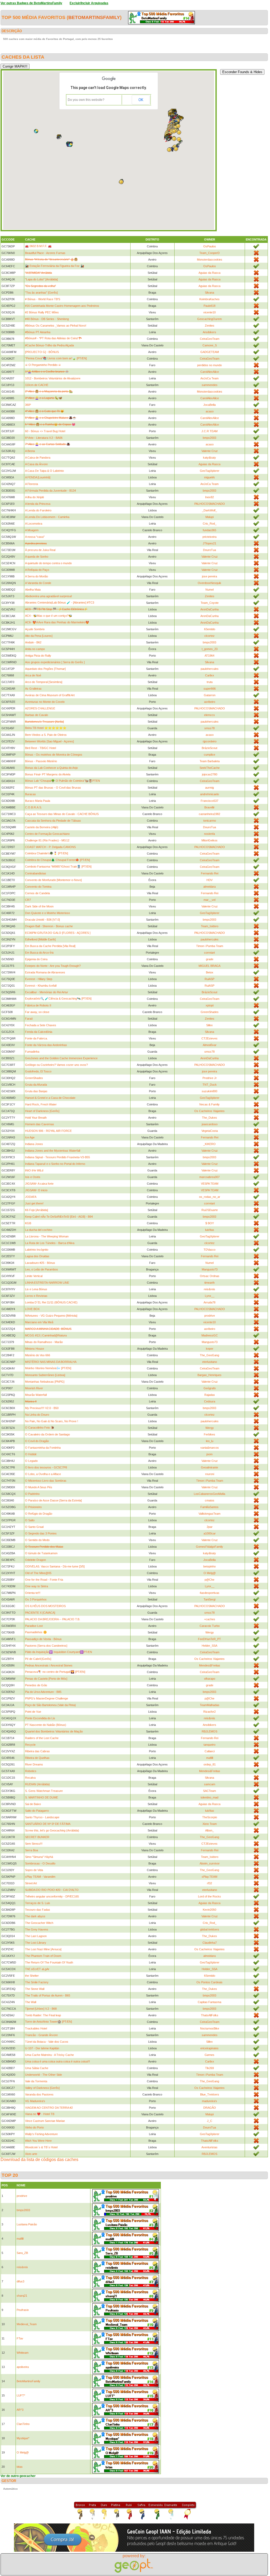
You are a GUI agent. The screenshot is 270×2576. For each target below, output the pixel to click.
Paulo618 (209, 306)
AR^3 (20, 2410)
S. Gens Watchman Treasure (44, 1791)
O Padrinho (32, 1494)
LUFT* (21, 2395)
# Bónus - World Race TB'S (43, 299)
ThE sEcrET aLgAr (37, 1969)
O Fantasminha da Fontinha (43, 1448)
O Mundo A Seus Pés (39, 1487)
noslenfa (209, 834)
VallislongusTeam (209, 1514)
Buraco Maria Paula (38, 801)
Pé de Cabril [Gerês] (38, 1659)
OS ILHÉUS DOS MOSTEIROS (45, 1606)
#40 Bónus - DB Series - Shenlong (47, 319)
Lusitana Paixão (27, 2224)
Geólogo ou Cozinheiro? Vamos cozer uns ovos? (56, 1065)
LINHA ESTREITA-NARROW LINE (47, 1283)
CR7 (28, 900)
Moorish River (34, 1388)
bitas (20, 2467)
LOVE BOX (32, 1309)
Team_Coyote (210, 603)
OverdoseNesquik (209, 583)
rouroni (210, 1474)
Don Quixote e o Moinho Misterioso (47, 913)
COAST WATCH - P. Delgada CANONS (50, 847)
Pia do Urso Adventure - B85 (43, 1692)
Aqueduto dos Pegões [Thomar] (45, 669)
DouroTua (209, 550)
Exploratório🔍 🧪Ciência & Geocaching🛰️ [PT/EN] (58, 999)
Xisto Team (210, 1824)
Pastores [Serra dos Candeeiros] (46, 1646)
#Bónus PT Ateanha (38, 332)
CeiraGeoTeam (210, 339)
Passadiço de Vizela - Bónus (43, 1639)
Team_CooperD (209, 253)
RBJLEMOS (209, 1731)
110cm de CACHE (37, 385)
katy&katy (209, 458)
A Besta (30, 451)
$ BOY (210, 1223)
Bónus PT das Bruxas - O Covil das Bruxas (53, 788)
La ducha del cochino (39, 1230)
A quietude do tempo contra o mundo (48, 563)
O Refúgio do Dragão (39, 1514)
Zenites (210, 326)
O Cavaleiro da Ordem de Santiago (47, 1434)
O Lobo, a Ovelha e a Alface (43, 1474)
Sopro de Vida (34, 1870)
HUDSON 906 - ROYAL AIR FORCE (48, 1131)
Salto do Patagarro (37, 1811)
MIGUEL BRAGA (209, 966)
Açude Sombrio (35, 629)
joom (209, 1454)
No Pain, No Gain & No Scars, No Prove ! (52, 1421)
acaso (210, 411)
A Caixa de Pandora (38, 458)
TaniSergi (209, 1599)
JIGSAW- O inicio (36, 1190)
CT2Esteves (209, 1038)
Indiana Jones (34, 1144)
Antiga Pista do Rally (38, 656)
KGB (28, 1223)
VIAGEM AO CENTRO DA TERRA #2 (49, 2108)
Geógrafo (210, 1388)
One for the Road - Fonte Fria (44, 1580)
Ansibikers (209, 332)
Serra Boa (32, 1850)
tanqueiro (209, 1745)
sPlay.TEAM (209, 1877)
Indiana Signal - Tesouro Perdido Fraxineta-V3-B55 (57, 1157)
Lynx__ (210, 1296)
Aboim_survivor (210, 1863)
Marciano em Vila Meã (39, 1322)
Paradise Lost (34, 1626)
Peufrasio (23, 2310)
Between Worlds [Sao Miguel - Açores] (49, 741)
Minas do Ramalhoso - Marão (44, 1342)
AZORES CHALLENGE (40, 708)
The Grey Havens (37, 1929)
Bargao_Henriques (209, 1375)
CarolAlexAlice (210, 372)
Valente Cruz (210, 451)
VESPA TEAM (210, 1184)
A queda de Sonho (37, 557)
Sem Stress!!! (34, 1844)
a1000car (210, 1533)
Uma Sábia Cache (37, 2068)
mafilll (210, 1758)
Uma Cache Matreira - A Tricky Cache (49, 2055)
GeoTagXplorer (210, 471)
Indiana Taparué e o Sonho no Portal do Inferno (55, 1164)
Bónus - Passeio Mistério (41, 761)
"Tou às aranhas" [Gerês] (41, 293)
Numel (209, 590)
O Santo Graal (34, 1527)
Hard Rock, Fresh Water (41, 1104)
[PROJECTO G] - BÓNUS (42, 352)
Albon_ (209, 1830)
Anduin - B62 (33, 642)
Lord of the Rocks (209, 1896)
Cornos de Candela (37, 893)
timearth (209, 1283)
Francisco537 (209, 801)
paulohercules (210, 669)
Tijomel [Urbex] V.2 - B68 (41, 2009)
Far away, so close (37, 1012)
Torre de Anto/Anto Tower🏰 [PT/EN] (49, 2022)
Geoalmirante (209, 1467)
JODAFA (31, 1197)
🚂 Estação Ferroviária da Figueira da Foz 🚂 (55, 266)
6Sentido (210, 629)
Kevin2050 (209, 1910)
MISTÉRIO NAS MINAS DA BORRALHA (51, 1362)
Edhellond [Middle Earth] (40, 939)
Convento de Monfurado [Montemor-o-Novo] (53, 880)
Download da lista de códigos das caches (39, 2160)
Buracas (30, 794)
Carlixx (210, 675)
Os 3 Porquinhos (36, 1599)
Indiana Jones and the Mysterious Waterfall (53, 1151)
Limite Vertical (34, 1276)
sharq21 (22, 2296)
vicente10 (209, 312)
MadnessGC (210, 1335)
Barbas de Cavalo (37, 715)
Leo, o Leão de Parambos (42, 1269)
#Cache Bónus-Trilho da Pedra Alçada (49, 345)
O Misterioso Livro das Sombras (46, 1481)
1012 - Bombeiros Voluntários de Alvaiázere (53, 378)
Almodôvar (210, 1045)
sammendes (210, 385)
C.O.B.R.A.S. (33, 807)
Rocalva (30, 1778)
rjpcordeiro (210, 741)
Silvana (209, 293)
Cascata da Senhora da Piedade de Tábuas (53, 821)
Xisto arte (31, 2154)
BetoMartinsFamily (94, 17)
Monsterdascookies (210, 260)
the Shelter (32, 1976)
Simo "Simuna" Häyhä (39, 1857)
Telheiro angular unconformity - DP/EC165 (52, 1896)
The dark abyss (35, 1916)
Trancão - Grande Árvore (41, 2035)
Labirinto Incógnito (37, 1250)
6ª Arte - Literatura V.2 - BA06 (44, 438)
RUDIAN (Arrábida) (37, 1784)
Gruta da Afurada (36, 1085)
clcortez (209, 636)
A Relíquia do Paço (37, 570)
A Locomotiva (34, 524)
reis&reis (209, 1289)
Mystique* (23, 2438)
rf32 (209, 1883)
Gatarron (210, 695)
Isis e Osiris (33, 1177)
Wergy (210, 1428)
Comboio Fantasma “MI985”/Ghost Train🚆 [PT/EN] (58, 866)
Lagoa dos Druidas (37, 1256)
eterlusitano (210, 1362)
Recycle (30, 1745)
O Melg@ (210, 1573)
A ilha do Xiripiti (34, 497)
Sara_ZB (22, 2253)
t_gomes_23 (210, 649)
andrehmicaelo (209, 794)
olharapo (210, 1679)
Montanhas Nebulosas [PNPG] (45, 1382)
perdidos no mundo (209, 365)
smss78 (209, 728)
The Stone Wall (35, 1989)
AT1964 (209, 656)
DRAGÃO (210, 2108)
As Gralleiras (33, 689)
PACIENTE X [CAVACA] (40, 1613)
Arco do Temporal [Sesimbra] (44, 682)
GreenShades (210, 1012)
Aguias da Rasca (209, 273)
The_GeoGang (209, 1355)
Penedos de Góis (36, 1685)
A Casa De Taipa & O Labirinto (44, 471)
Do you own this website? (86, 100)
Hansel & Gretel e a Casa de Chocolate (50, 1098)
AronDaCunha (209, 609)
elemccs (209, 715)
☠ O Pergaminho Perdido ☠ (43, 365)
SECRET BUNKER (37, 1837)
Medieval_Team (27, 2324)
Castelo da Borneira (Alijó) (42, 827)
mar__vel (209, 900)
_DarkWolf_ (209, 510)
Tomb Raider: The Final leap (43, 2015)
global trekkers (210, 1929)
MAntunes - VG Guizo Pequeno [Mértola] (51, 1316)
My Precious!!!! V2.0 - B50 (42, 1408)
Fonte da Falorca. (36, 1038)
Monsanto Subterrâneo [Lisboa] (45, 1375)
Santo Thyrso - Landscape (42, 1817)
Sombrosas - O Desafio (40, 1863)
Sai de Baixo (33, 1804)
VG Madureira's (35, 2101)
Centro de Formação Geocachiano (47, 834)
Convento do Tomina (38, 887)
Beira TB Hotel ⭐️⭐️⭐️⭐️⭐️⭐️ (46, 728)
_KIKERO (209, 1144)
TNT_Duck (210, 1085)
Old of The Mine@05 (38, 1573)
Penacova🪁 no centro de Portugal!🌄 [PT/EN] (55, 1672)
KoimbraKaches (209, 299)
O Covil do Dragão (37, 1441)
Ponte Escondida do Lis (40, 1718)
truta (210, 682)
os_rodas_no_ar (210, 1197)
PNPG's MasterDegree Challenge (47, 1698)
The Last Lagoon (36, 1936)
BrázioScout (209, 748)
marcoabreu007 (209, 1177)
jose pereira (209, 576)
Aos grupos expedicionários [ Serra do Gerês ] (55, 662)
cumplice (209, 755)
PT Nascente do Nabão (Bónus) (46, 1725)
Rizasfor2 (209, 1712)
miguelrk (209, 477)
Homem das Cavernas (40, 1124)
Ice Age (30, 1137)
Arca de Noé (33, 675)
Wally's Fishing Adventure (41, 2134)
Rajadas (210, 1395)
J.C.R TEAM (209, 431)
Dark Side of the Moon (39, 906)
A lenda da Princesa (38, 504)
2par (210, 1527)
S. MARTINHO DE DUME (42, 1797)
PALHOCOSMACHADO (210, 504)
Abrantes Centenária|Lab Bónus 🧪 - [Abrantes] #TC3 (60, 602)
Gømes (209, 2055)
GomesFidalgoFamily (209, 1547)
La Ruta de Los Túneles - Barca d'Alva (50, 1243)
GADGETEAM (210, 352)
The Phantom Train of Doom (43, 1956)
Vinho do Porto (34, 2127)
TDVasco (209, 1250)
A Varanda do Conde (38, 583)
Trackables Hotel (36, 2028)
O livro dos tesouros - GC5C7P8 (46, 1467)
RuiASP (209, 979)
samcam (210, 1784)
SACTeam (209, 1791)
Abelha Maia (33, 590)
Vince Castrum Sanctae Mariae (45, 2121)
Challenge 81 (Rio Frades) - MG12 (47, 840)
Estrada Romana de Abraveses (45, 972)
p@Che (209, 1580)
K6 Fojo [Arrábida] (37, 1210)
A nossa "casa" (35, 537)
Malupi (209, 517)
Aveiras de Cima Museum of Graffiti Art (50, 695)
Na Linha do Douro (37, 1415)
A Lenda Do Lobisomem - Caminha (47, 517)
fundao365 (209, 530)
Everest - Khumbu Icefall (41, 986)
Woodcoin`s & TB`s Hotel (41, 2147)
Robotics (31, 1771)
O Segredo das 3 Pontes (41, 1533)
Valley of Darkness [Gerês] (42, 2088)
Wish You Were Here (38, 2141)
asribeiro (210, 702)
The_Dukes (209, 1118)
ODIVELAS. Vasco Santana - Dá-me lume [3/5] (55, 1566)
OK (141, 100)
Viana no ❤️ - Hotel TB (40, 2114)
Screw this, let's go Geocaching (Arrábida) (52, 1830)
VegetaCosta (210, 1131)
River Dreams (34, 1764)
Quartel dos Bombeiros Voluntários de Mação (54, 1731)
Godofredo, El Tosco (38, 1071)
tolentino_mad (209, 1797)
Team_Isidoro (210, 926)
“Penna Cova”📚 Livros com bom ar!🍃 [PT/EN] (56, 358)
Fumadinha (32, 1052)
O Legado (31, 1461)
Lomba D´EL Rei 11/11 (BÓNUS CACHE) (51, 1302)
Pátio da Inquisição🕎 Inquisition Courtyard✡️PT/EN (59, 1652)
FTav (20, 2338)
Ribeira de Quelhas (37, 1758)
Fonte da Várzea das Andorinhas (46, 1045)
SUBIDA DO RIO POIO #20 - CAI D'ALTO (52, 1890)
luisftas (210, 1230)
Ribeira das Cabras (37, 1751)
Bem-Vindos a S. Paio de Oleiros (46, 735)
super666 (210, 689)
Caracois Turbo (210, 1626)
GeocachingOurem (209, 319)
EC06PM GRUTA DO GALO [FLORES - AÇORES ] (58, 933)
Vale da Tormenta (36, 2081)
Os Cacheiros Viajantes (209, 1111)
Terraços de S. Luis (38, 1903)
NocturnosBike (210, 2028)
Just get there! (34, 1203)
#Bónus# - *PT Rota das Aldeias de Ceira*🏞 (54, 338)
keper (210, 1349)
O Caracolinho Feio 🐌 (40, 1428)
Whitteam (23, 2353)
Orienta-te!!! (33, 1593)
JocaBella (209, 405)
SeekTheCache (210, 768)
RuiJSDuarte (210, 1210)
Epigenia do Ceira (36, 959)
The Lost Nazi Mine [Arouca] (43, 1949)
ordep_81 (210, 1764)
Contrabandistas (36, 873)
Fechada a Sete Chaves (41, 1025)
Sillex (209, 1025)
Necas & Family (209, 1104)
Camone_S (210, 345)
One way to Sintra (37, 1586)
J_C (210, 2121)
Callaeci (210, 1751)
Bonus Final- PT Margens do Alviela (48, 774)
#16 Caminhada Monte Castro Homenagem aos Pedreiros (62, 306)
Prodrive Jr (210, 1078)
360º (28, 405)
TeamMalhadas (210, 1705)
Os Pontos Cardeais (209, 1982)
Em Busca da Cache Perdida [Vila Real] (50, 946)
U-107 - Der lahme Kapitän (42, 2048)
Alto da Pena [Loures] (39, 636)
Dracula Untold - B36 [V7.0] (42, 920)
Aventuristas (209, 2147)
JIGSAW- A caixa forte (39, 1184)
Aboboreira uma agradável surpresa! (49, 596)
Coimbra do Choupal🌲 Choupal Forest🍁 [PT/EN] (57, 860)
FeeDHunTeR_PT (209, 1639)
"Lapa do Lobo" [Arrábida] (41, 279)
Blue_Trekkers (210, 2094)
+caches (210, 1619)
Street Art (31, 1883)
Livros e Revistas (36, 1296)
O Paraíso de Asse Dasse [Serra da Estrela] (53, 1500)
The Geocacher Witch (39, 1923)
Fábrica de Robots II (38, 1005)
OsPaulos (210, 246)
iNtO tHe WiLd (34, 1170)
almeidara (209, 887)
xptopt (210, 1005)
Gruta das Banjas (36, 1091)
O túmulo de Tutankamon (41, 1553)
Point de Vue (33, 1712)
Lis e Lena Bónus (36, 1289)
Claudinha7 (210, 1943)
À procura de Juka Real (40, 550)
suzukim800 (209, 1091)
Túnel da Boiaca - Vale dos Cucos (47, 2042)
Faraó (29, 1019)
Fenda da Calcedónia (39, 1032)
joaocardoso (210, 1124)
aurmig (209, 788)
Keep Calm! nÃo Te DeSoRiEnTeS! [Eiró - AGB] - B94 (59, 1217)
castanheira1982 (209, 814)
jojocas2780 (210, 774)
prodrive (210, 1316)
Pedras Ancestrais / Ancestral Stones (49, 1665)
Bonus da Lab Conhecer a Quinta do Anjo (51, 768)
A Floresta (32, 484)
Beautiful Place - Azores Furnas (45, 253)
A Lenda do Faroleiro (38, 510)
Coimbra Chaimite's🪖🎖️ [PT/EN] (47, 853)
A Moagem (32, 530)
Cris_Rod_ (210, 524)
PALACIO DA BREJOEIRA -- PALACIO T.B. (53, 1619)
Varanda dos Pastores (39, 2094)
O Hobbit (31, 1454)
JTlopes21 (209, 543)
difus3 (20, 2281)
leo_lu (210, 1441)
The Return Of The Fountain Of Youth (49, 1962)
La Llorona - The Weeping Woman (47, 1236)
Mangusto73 (210, 1269)
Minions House (35, 1349)
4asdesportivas (209, 1593)
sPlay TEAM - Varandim (40, 1877)
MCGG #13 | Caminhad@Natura (46, 1335)
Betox (210, 972)
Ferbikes (209, 1434)
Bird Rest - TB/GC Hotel (40, 748)
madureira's (209, 2101)
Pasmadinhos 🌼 (36, 1632)
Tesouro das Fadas (38, 1910)
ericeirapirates (209, 2048)
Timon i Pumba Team (210, 946)
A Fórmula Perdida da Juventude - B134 (50, 491)
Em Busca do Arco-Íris (39, 953)
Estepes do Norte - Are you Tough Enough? (53, 966)
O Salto (30, 1520)
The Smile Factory (37, 1982)
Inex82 (209, 497)
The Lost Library (36, 1943)
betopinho (209, 1566)
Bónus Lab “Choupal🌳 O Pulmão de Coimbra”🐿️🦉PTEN (62, 781)
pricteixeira (209, 537)
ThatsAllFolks (210, 2015)
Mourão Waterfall (36, 1395)
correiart (209, 953)
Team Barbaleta (210, 761)
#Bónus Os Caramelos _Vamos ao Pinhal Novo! (56, 326)
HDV (209, 880)
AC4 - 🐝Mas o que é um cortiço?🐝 (49, 616)
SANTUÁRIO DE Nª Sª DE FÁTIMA (48, 1824)
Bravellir (209, 807)
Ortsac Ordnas (210, 1276)
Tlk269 (209, 2068)
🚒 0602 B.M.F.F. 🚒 (38, 246)
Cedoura (210, 1401)
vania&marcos (210, 1448)
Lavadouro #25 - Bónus (40, 1263)
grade (210, 959)
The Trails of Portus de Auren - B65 (48, 1995)
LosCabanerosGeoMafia (209, 1494)
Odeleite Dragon (35, 1560)
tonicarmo (210, 821)
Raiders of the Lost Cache (42, 1738)
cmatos (210, 1500)
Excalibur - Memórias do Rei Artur (47, 992)
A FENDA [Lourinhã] (38, 477)
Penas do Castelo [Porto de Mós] (46, 1679)
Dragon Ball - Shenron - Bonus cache (49, 926)
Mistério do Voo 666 (38, 1355)
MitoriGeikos (209, 840)
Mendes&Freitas (210, 1665)
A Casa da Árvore (36, 464)
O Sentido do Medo (37, 1540)
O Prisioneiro (33, 1507)
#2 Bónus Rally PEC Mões (42, 312)
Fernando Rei (210, 873)
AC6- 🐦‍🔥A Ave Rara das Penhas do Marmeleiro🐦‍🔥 (57, 622)
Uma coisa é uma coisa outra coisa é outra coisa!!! (57, 2061)
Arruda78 (209, 1302)
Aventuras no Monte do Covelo (45, 702)
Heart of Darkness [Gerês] (42, 1111)
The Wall (31, 2002)
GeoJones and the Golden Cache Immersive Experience (61, 1058)
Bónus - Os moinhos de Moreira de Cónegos (54, 755)
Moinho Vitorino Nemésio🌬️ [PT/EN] (48, 1368)
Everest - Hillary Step (39, 979)
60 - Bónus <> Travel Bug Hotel (45, 431)
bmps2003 (209, 438)
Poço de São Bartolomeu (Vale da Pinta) (50, 1705)
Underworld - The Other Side (44, 2075)
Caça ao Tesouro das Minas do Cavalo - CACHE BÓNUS (62, 814)
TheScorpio (210, 1817)
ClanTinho (23, 2424)
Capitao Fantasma (209, 2002)
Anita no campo (35, 649)
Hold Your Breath (36, 1118)
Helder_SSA (209, 1646)
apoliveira (23, 2367)
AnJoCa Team (209, 378)
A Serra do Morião (37, 576)
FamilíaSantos (209, 1507)
